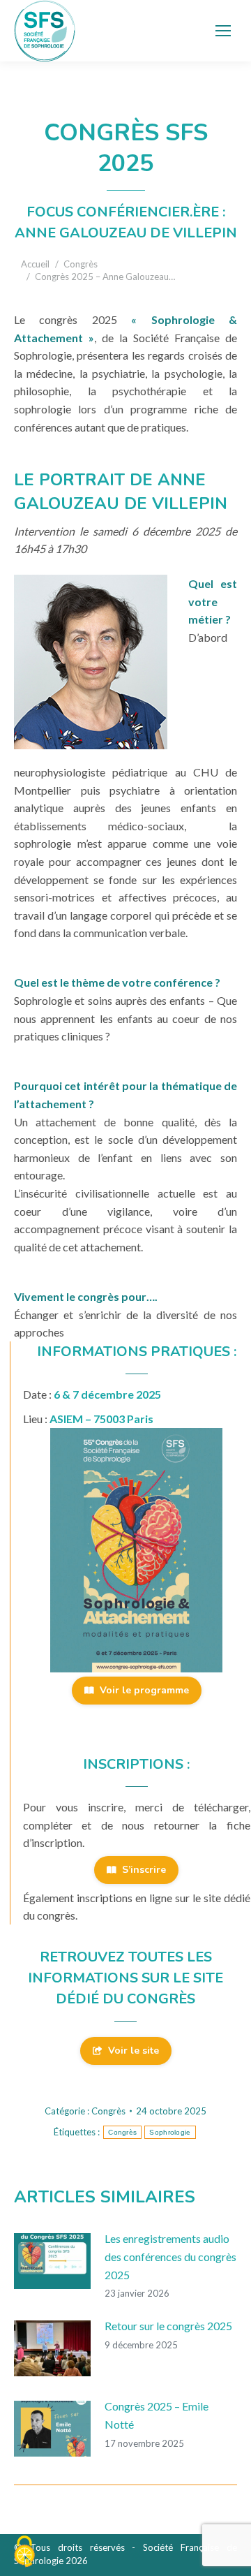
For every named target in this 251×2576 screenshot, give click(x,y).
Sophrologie (170, 2132)
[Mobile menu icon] (223, 31)
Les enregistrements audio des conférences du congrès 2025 (170, 2256)
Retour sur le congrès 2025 (168, 2326)
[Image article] (52, 2261)
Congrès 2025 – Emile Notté (157, 2415)
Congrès (108, 2111)
